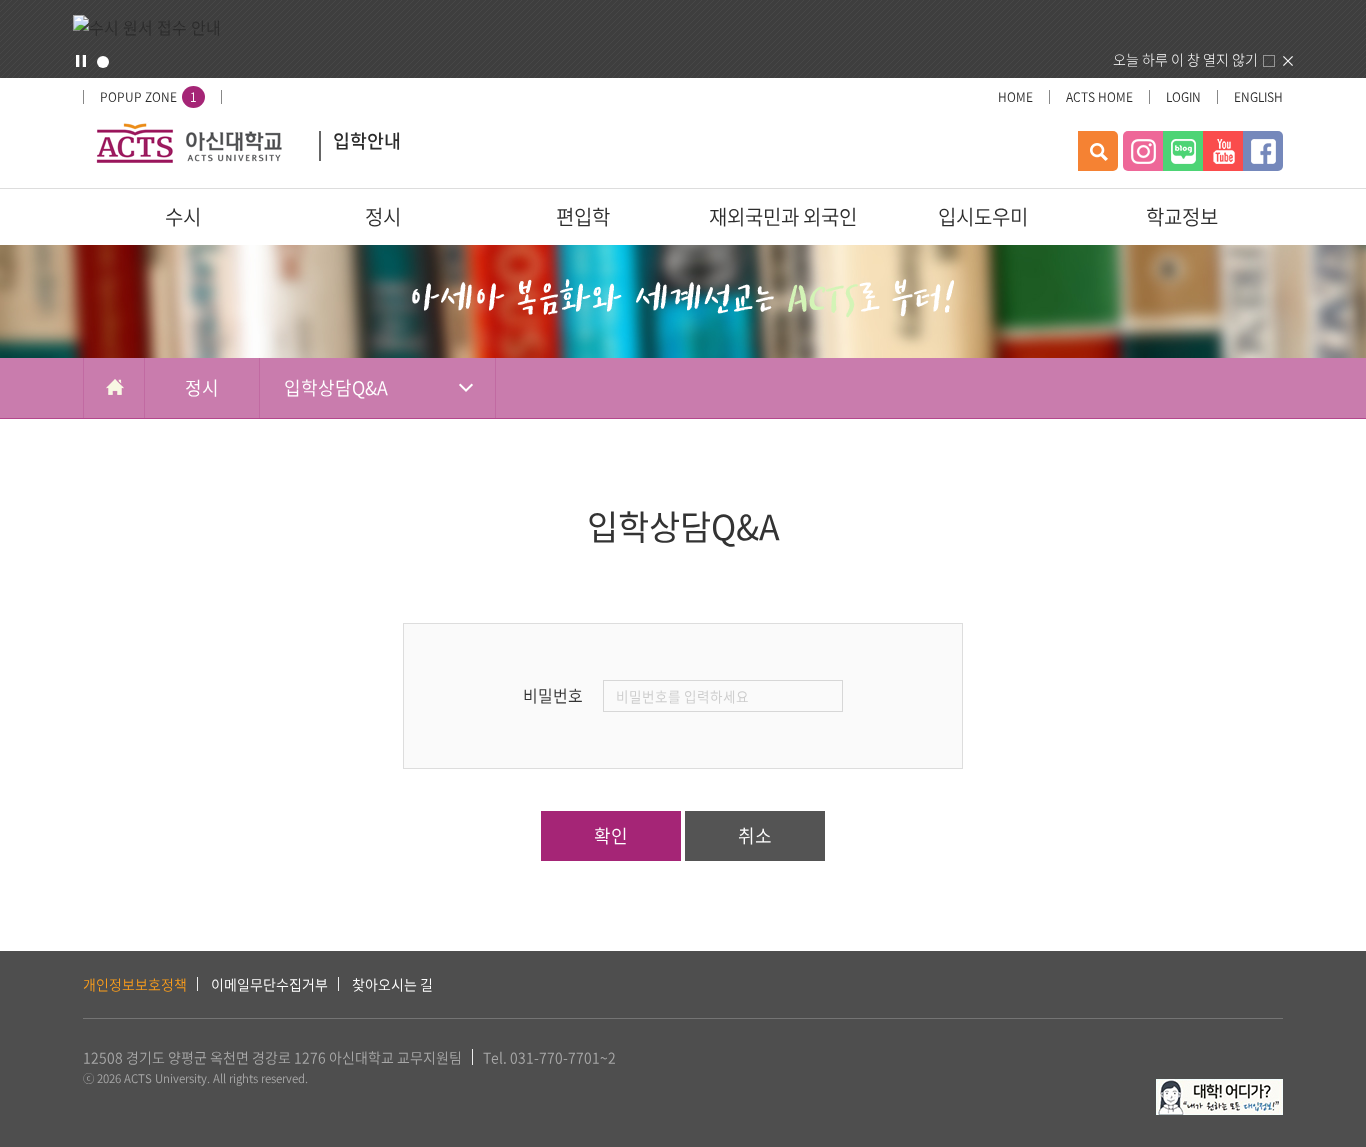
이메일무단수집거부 (269, 984)
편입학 (583, 216)
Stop (81, 61)
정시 (383, 216)
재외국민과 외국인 (783, 216)
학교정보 (1182, 216)
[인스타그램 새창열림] (1143, 151)
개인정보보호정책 (135, 984)
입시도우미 (983, 216)
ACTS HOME (1099, 97)
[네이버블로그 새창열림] (1183, 151)
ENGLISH (1258, 97)
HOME (1015, 97)
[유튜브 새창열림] (1223, 151)
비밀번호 (553, 695)
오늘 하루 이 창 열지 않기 (1185, 59)
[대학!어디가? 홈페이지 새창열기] (1219, 1090)
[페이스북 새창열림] (1263, 151)
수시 (183, 216)
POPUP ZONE (148, 97)
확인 (611, 835)
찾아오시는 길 (392, 984)
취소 (755, 835)
